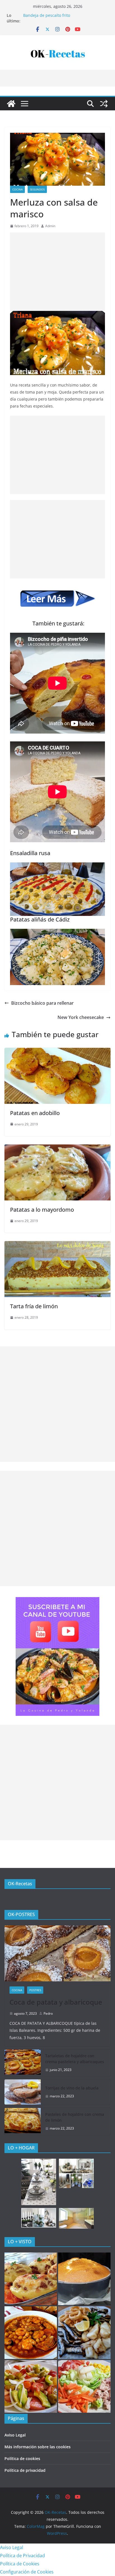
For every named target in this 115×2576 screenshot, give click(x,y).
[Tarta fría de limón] (57, 1245)
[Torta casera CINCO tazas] (84, 2279)
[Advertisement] (57, 272)
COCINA (17, 189)
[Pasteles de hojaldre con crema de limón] (23, 2121)
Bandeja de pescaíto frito (47, 15)
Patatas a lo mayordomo (42, 1210)
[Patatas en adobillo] (57, 1052)
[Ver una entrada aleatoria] (104, 104)
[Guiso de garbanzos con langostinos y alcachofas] (31, 2333)
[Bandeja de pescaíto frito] (84, 2333)
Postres (35, 1990)
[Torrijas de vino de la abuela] (23, 2092)
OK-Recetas (20, 1884)
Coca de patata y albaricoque (56, 2002)
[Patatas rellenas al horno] (31, 2279)
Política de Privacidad (22, 2556)
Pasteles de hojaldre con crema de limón (75, 2117)
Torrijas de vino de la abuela (72, 2088)
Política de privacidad (25, 2470)
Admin (50, 226)
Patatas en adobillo (35, 1113)
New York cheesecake (81, 1017)
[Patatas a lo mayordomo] (57, 1148)
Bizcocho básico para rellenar (42, 1003)
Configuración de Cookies (27, 2572)
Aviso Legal (15, 2435)
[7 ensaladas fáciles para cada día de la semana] (84, 2386)
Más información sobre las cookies (38, 2447)
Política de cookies (22, 2459)
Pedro (48, 2013)
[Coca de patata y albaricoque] (57, 1953)
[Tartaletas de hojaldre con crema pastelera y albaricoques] (23, 2063)
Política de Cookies (20, 2564)
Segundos (37, 189)
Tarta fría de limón (34, 1306)
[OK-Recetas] (11, 104)
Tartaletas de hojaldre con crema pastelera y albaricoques (75, 2059)
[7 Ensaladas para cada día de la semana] (31, 2386)
